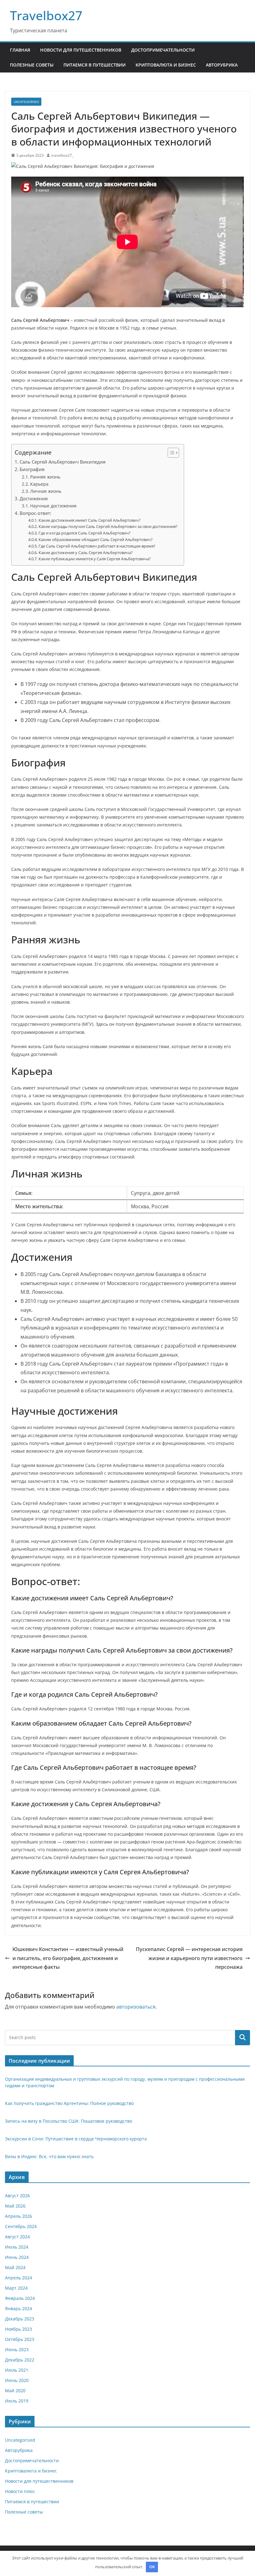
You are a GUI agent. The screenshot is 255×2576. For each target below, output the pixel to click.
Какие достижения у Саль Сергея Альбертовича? (86, 553)
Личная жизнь (46, 491)
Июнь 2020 (17, 2380)
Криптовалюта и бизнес (166, 65)
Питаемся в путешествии (95, 65)
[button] (170, 453)
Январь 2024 (19, 2308)
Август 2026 (17, 2196)
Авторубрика (222, 65)
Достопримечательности (163, 50)
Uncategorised (26, 102)
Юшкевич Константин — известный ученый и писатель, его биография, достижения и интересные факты (68, 1958)
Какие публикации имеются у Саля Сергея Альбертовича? (95, 559)
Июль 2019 (17, 2401)
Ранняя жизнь (45, 477)
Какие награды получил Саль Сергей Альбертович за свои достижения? (108, 526)
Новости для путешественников (81, 50)
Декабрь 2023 (20, 2319)
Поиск (243, 2037)
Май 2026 (15, 2206)
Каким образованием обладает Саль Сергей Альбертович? (96, 539)
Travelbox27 (46, 15)
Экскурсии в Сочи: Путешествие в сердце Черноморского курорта (76, 2139)
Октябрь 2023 (20, 2339)
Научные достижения (53, 506)
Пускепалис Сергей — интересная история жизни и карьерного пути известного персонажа (189, 1958)
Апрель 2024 (19, 2278)
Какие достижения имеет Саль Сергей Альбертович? (90, 520)
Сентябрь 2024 (21, 2226)
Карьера (39, 484)
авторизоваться (136, 2007)
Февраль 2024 (20, 2298)
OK (152, 2567)
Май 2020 (15, 2391)
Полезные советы (32, 65)
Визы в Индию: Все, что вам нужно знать (49, 2156)
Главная (20, 50)
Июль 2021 (17, 2370)
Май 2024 (15, 2267)
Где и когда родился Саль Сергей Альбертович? (85, 533)
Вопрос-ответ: (35, 513)
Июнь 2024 (17, 2257)
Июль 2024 (17, 2247)
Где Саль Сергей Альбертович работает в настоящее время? (97, 546)
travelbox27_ (62, 155)
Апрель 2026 (19, 2216)
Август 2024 (17, 2237)
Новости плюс (20, 2491)
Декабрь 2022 (20, 2360)
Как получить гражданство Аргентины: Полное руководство (69, 2103)
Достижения (34, 498)
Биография (32, 469)
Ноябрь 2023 (19, 2329)
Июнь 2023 (17, 2349)
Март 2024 (16, 2288)
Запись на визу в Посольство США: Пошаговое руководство (69, 2121)
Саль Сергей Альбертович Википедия (63, 462)
